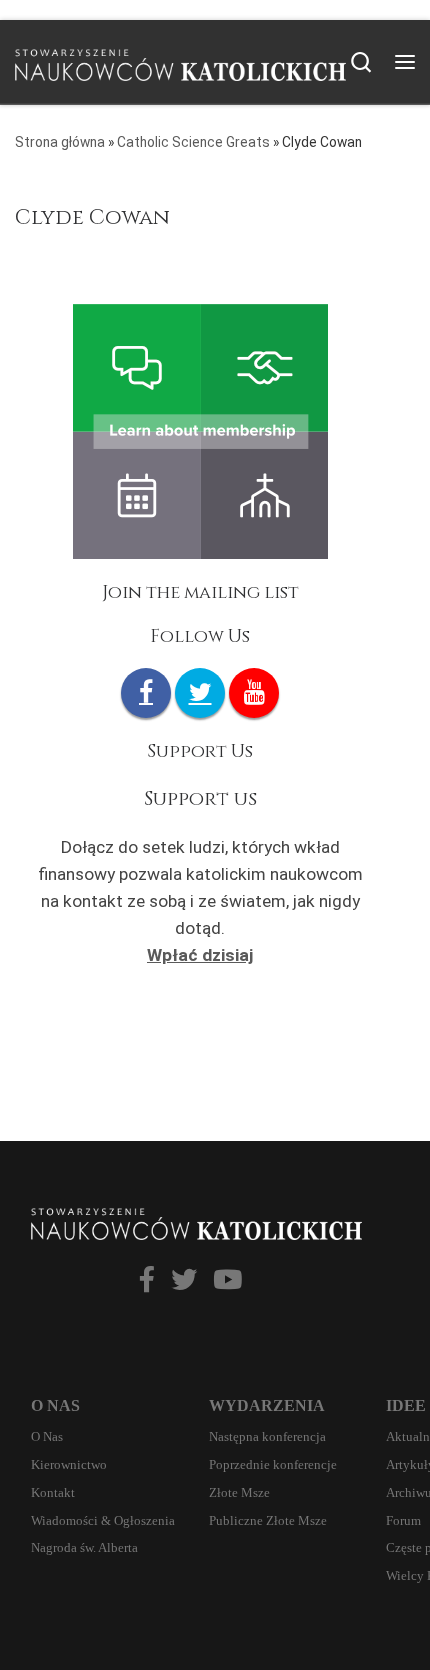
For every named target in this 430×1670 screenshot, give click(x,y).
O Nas (47, 1436)
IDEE (406, 1405)
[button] (153, 1280)
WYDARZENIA (267, 1405)
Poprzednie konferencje (273, 1464)
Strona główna (60, 142)
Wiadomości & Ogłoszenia (103, 1520)
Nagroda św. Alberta (84, 1547)
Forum (403, 1520)
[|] (180, 60)
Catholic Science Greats (193, 142)
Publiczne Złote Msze (268, 1520)
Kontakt (53, 1492)
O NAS (55, 1405)
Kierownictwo (69, 1464)
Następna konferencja (267, 1436)
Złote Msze (239, 1492)
